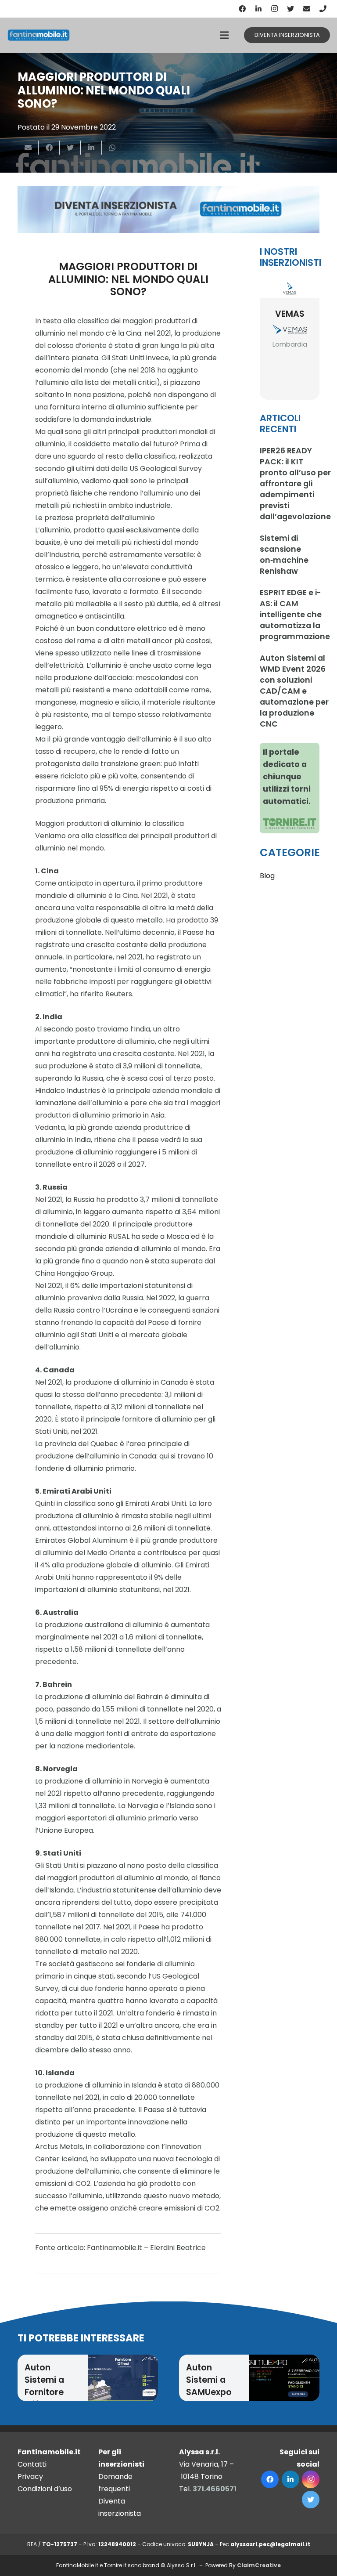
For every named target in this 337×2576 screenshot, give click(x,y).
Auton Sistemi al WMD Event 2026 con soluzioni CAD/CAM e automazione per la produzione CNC (294, 691)
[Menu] (224, 35)
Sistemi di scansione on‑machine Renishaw (284, 555)
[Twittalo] (70, 148)
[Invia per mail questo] (28, 148)
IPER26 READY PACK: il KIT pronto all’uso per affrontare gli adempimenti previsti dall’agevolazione (295, 484)
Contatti (32, 2464)
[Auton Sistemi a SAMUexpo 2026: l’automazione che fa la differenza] (284, 2378)
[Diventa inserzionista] (168, 210)
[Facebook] (242, 9)
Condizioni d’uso (45, 2489)
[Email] (307, 9)
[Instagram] (275, 9)
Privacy (30, 2477)
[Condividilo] (49, 148)
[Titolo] (323, 9)
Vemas (290, 314)
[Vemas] (290, 289)
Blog (267, 876)
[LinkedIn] (258, 9)
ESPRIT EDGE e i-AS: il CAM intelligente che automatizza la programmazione (295, 615)
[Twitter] (290, 9)
